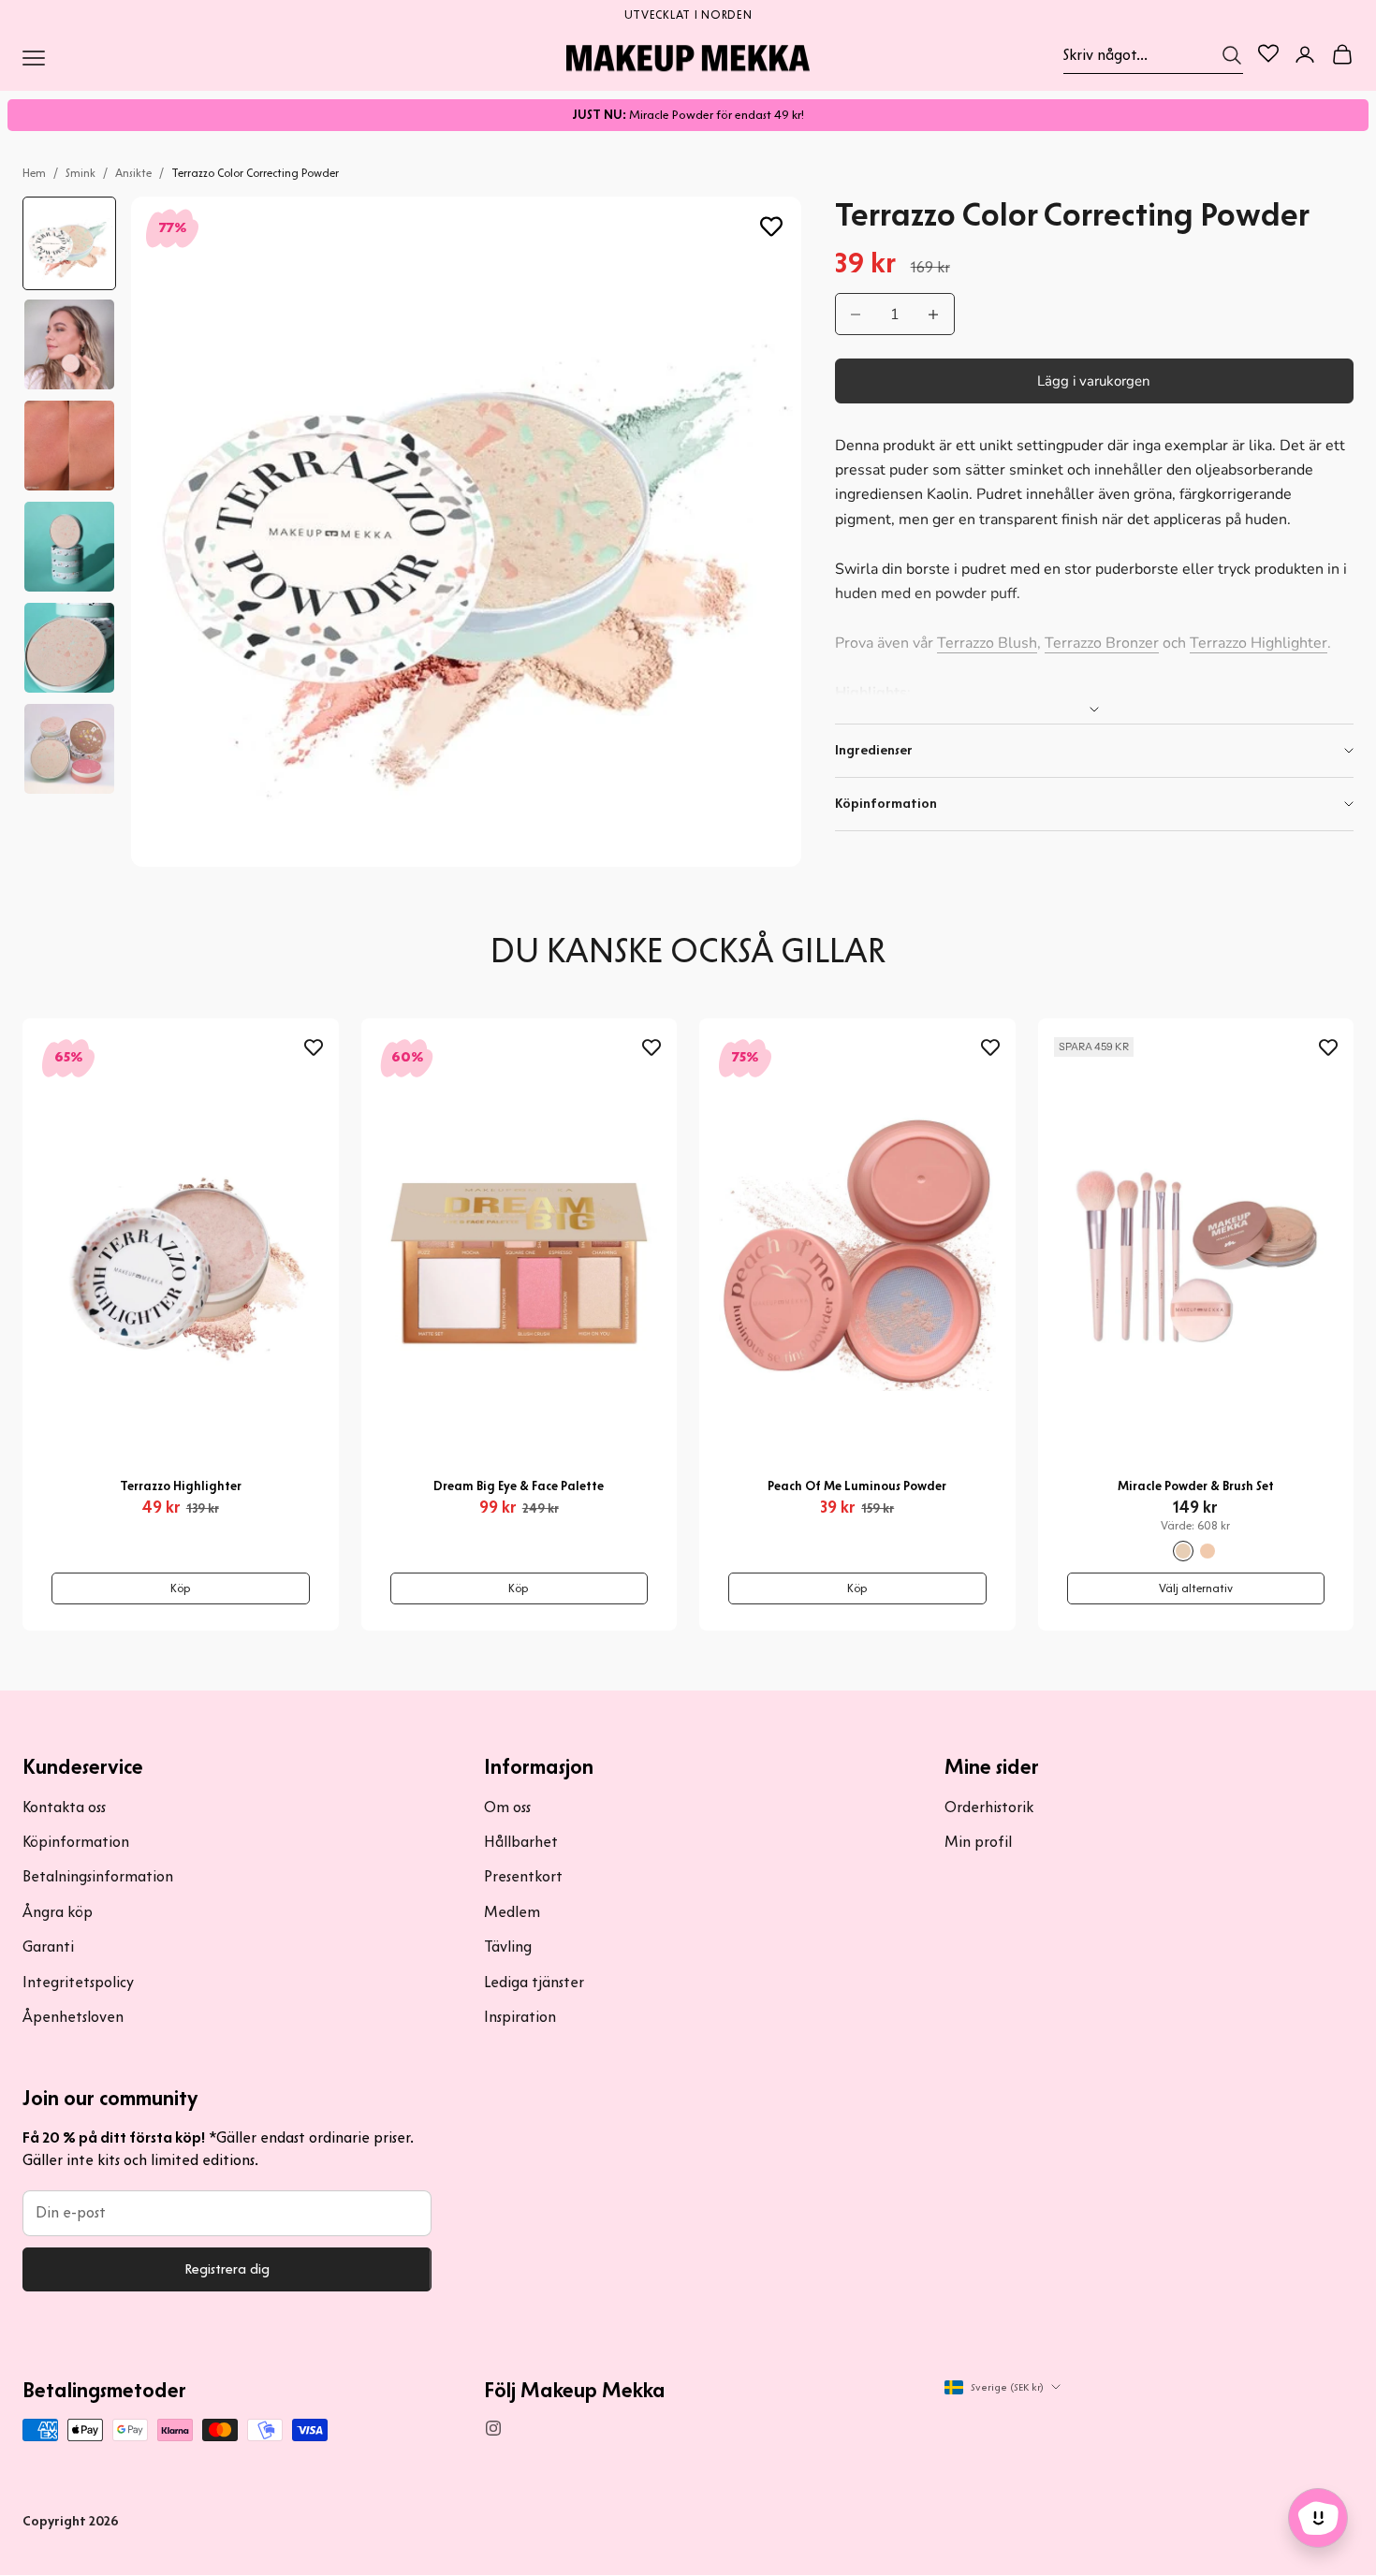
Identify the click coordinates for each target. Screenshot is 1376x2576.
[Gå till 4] (69, 547)
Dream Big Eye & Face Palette (519, 1486)
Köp (181, 1588)
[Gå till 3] (69, 446)
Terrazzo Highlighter (1259, 643)
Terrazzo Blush (987, 643)
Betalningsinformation (98, 1876)
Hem (34, 173)
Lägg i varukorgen (1094, 381)
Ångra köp (58, 1912)
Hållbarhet (521, 1842)
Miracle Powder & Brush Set (1196, 1486)
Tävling (508, 1947)
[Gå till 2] (69, 344)
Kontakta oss (64, 1807)
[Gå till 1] (69, 243)
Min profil (978, 1842)
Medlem (512, 1912)
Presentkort (523, 1876)
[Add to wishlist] (771, 227)
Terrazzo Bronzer (1102, 643)
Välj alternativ (1196, 1588)
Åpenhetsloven (73, 2017)
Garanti (48, 1947)
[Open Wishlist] (1268, 53)
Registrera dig (227, 2269)
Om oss (507, 1807)
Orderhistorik (989, 1807)
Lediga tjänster (534, 1982)
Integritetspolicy (78, 1982)
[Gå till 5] (69, 648)
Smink (81, 173)
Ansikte (133, 173)
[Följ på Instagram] (493, 2428)
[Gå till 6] (69, 749)
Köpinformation (76, 1842)
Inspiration (520, 2017)
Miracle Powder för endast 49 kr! (688, 115)
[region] (688, 13)
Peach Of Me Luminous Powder (857, 1486)
